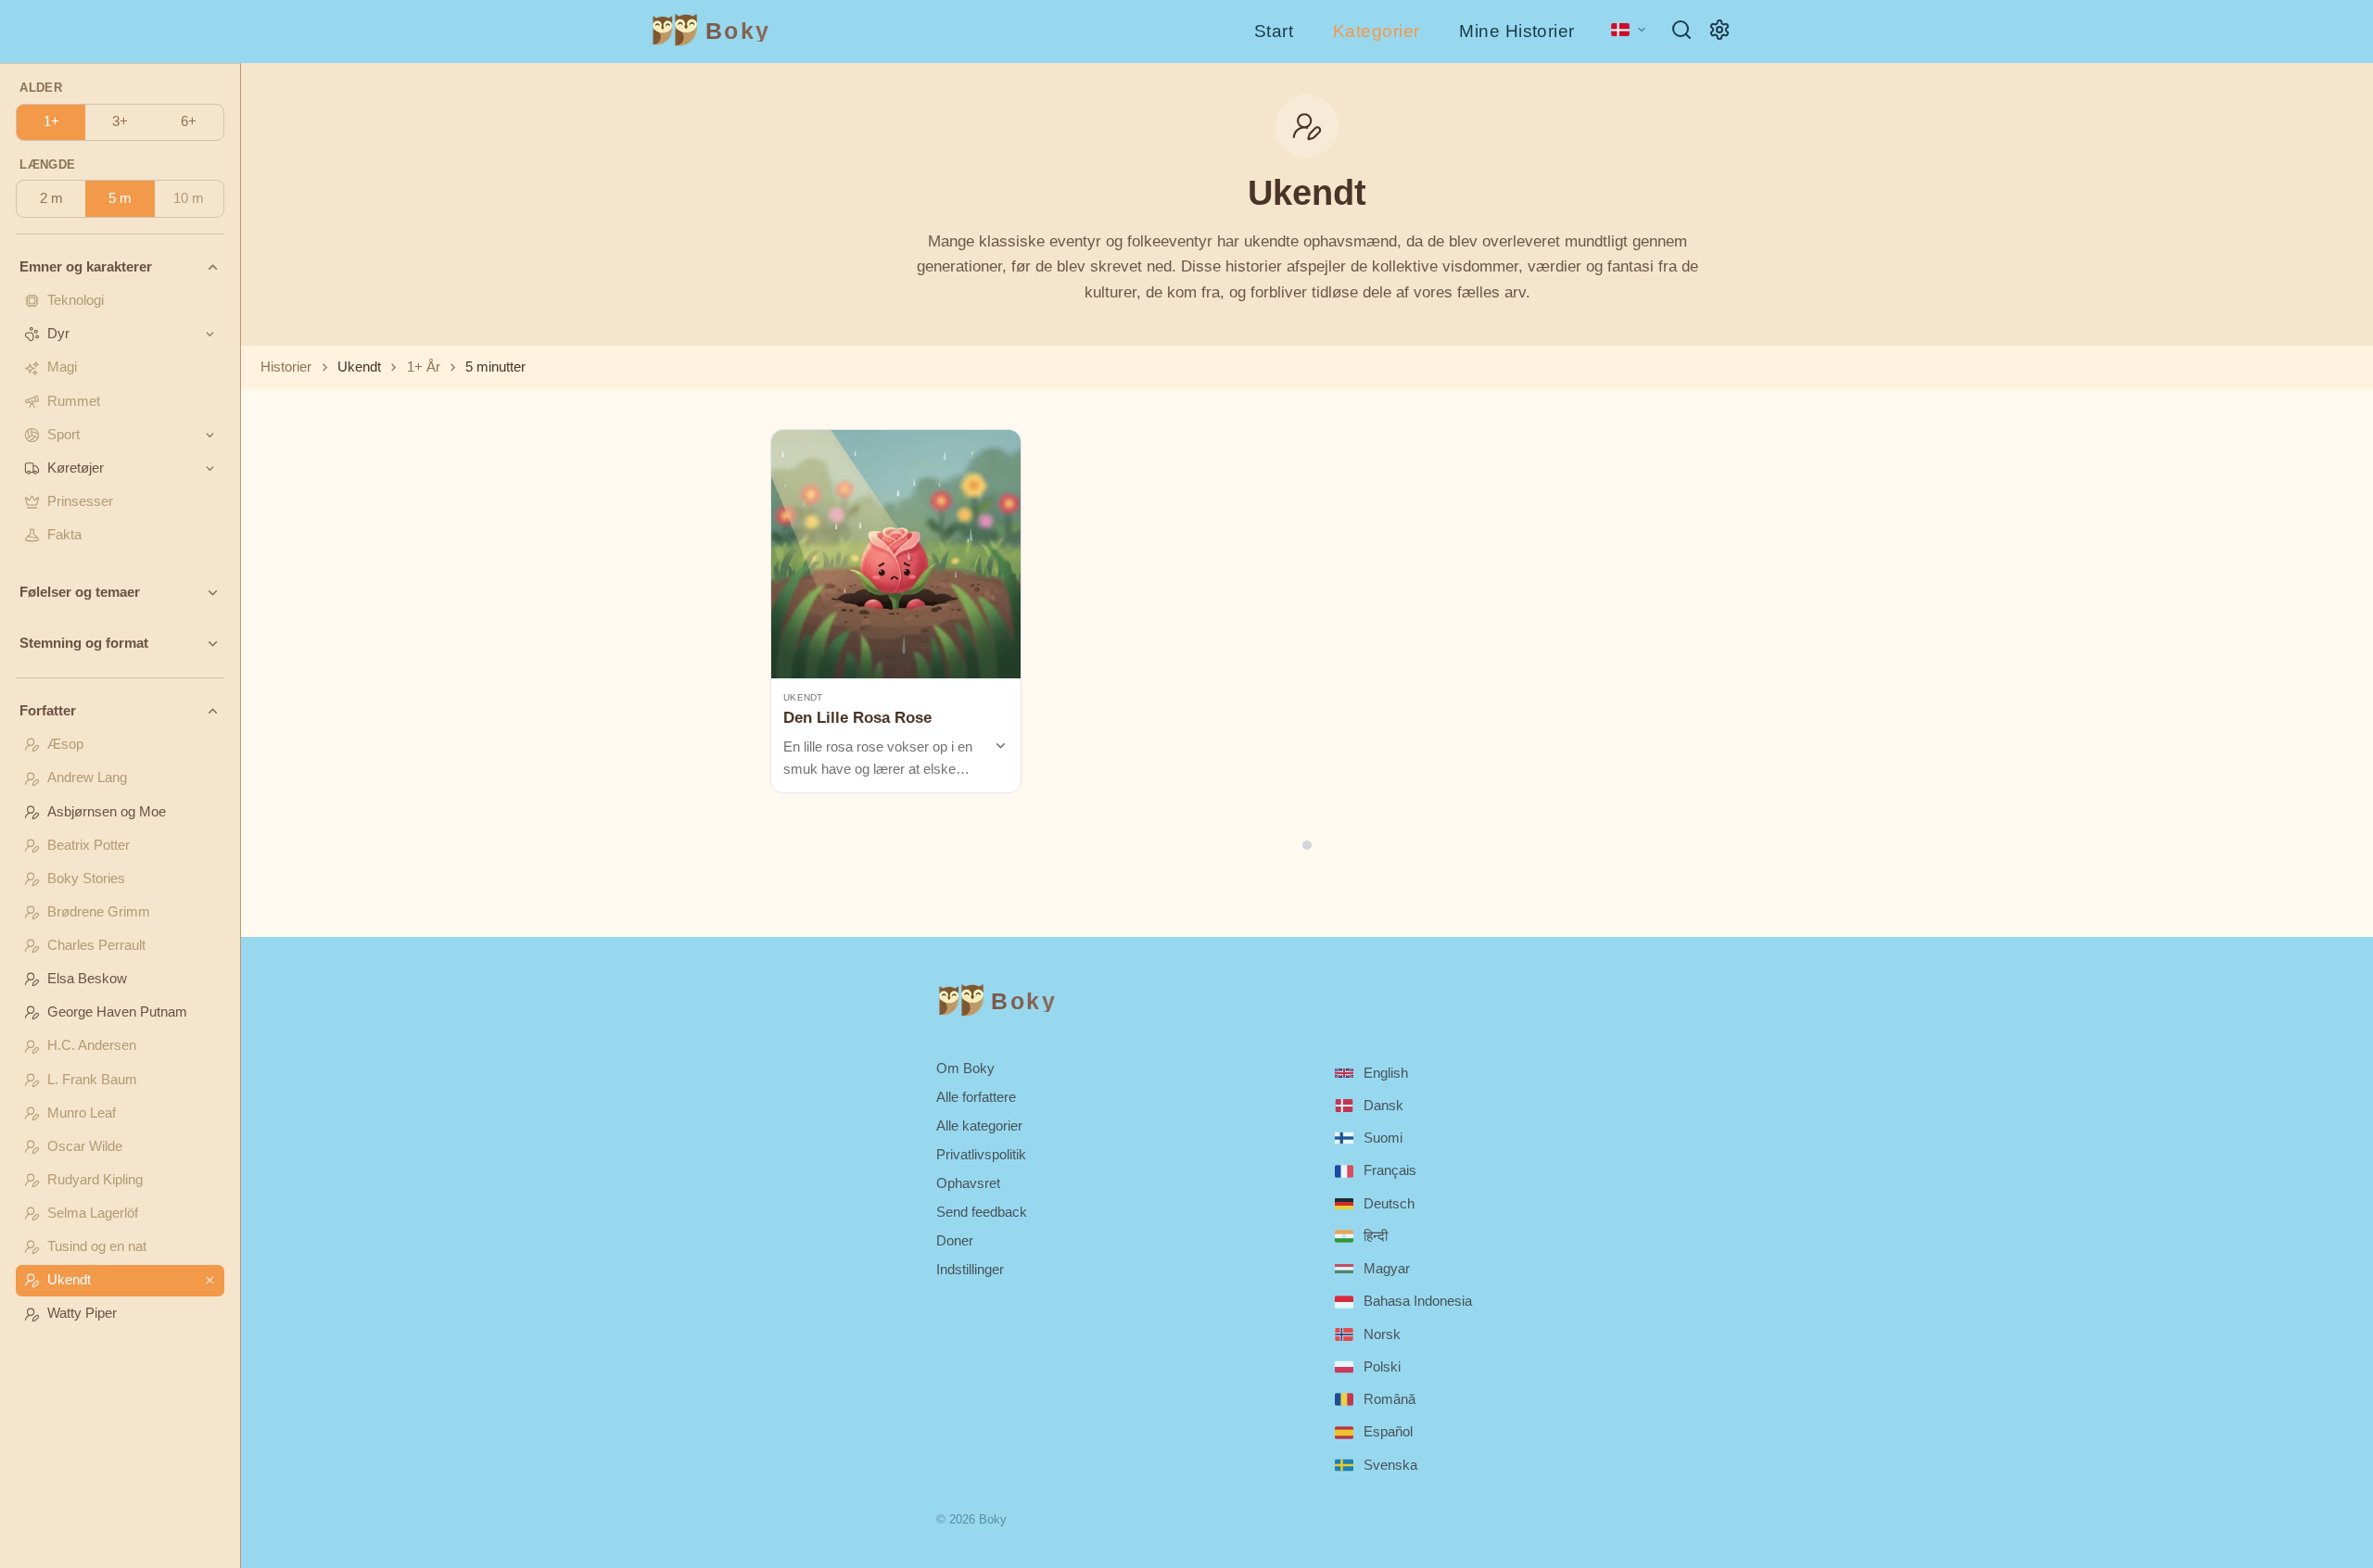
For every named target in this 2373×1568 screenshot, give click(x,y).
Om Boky (965, 1068)
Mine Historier (1517, 31)
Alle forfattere (976, 1097)
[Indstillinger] (1719, 30)
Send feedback (982, 1212)
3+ (120, 121)
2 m (51, 198)
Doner (955, 1240)
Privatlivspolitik (981, 1154)
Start (1274, 31)
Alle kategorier (979, 1125)
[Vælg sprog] (1629, 30)
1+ (51, 121)
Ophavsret (968, 1183)
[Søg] (1681, 30)
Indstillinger (970, 1269)
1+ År (424, 367)
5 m (120, 198)
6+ (189, 121)
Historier (286, 367)
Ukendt (803, 697)
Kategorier (1377, 31)
